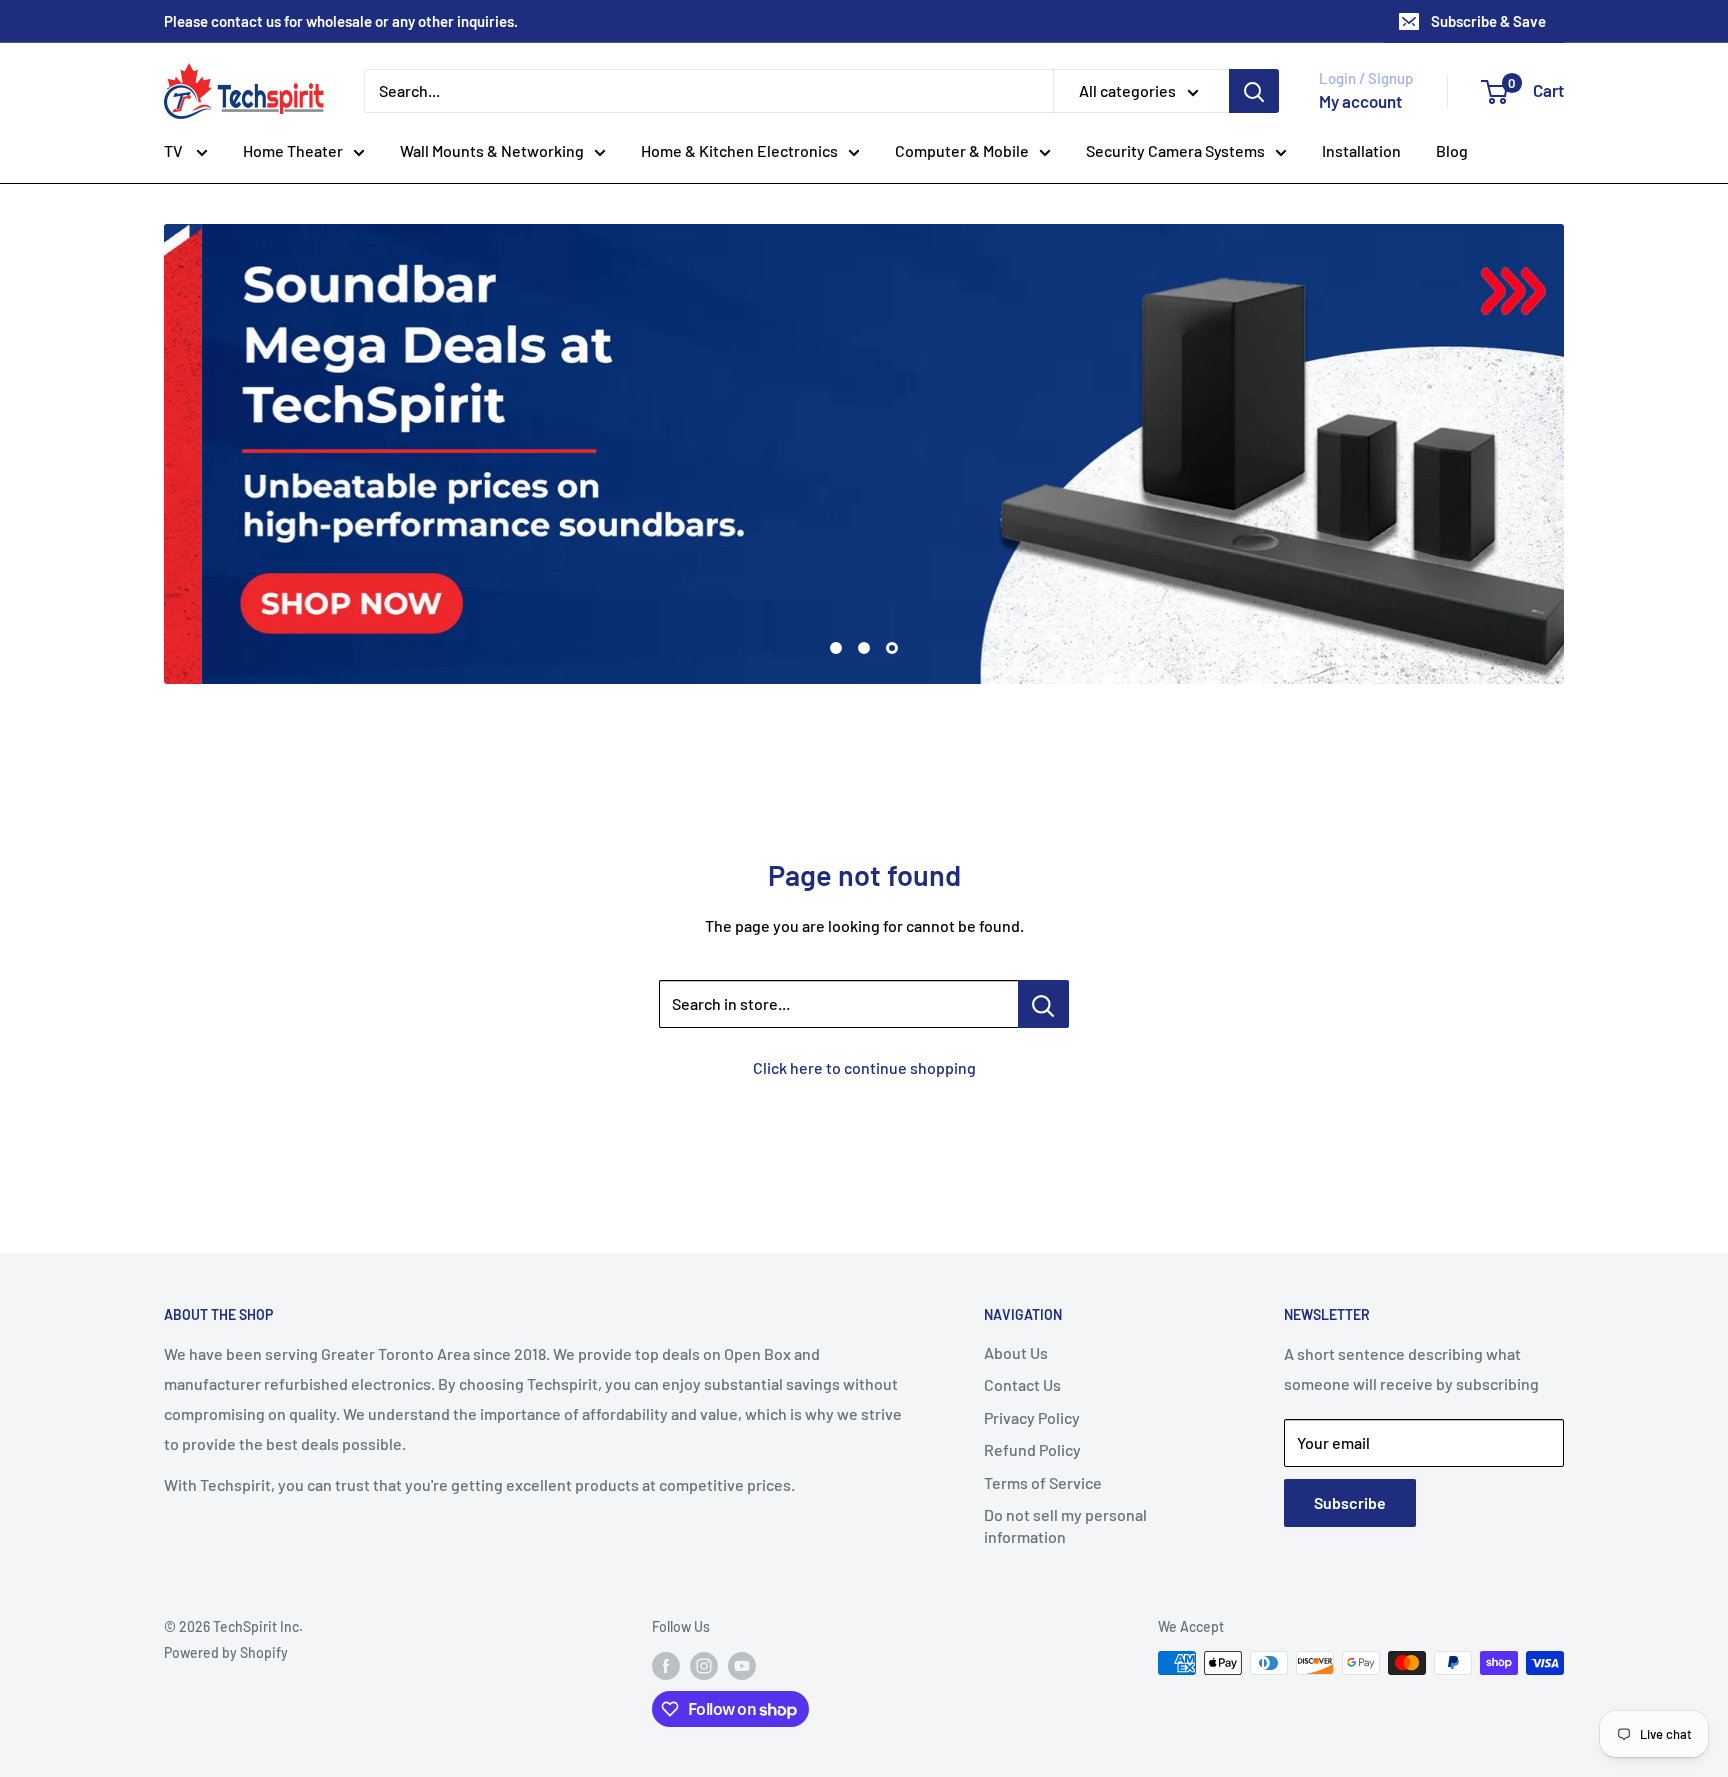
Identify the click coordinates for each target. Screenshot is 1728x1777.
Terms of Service (1043, 1482)
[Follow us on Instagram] (704, 1665)
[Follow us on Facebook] (666, 1665)
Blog (1452, 150)
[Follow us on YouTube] (742, 1665)
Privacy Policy (1032, 1417)
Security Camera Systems (1175, 150)
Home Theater (293, 150)
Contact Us (1022, 1384)
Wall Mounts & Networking (492, 150)
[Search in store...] (1043, 1004)
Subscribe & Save (1488, 21)
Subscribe (1350, 1502)
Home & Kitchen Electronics (739, 150)
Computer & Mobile (962, 150)
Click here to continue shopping (864, 1067)
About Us (1016, 1352)
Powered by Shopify (226, 1652)
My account (1360, 101)
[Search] (1254, 91)
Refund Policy (1032, 1449)
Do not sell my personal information (1065, 1525)
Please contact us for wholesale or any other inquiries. (341, 21)
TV (175, 150)
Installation (1361, 150)
